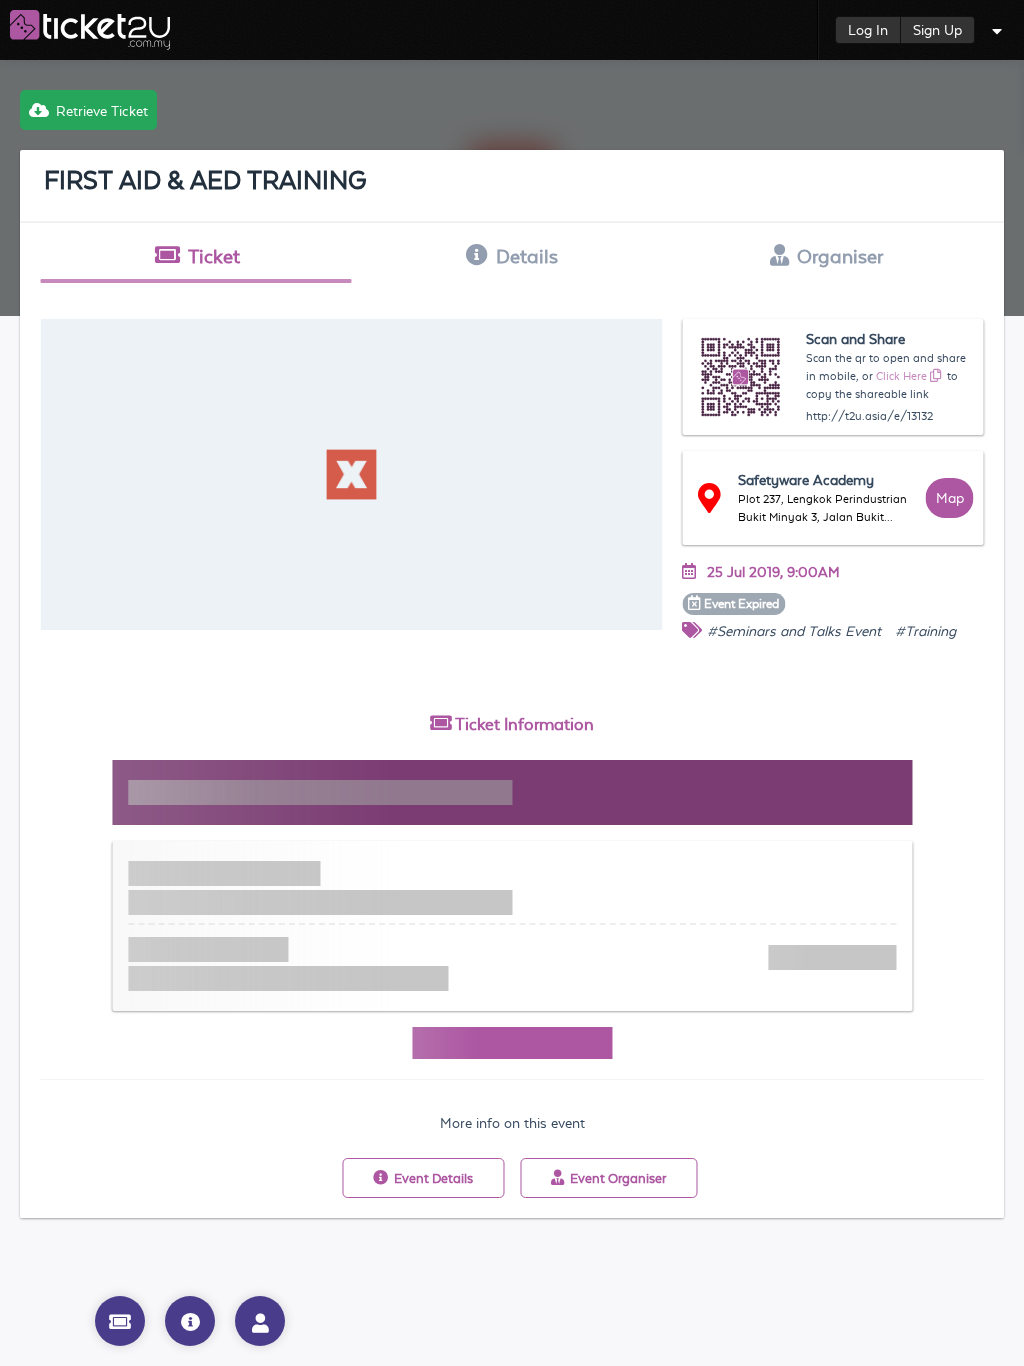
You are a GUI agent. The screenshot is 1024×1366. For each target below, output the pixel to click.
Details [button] (527, 256)
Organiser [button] (840, 256)
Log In (868, 30)
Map (950, 498)
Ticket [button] (214, 256)
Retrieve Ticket (102, 111)
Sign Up (937, 30)
